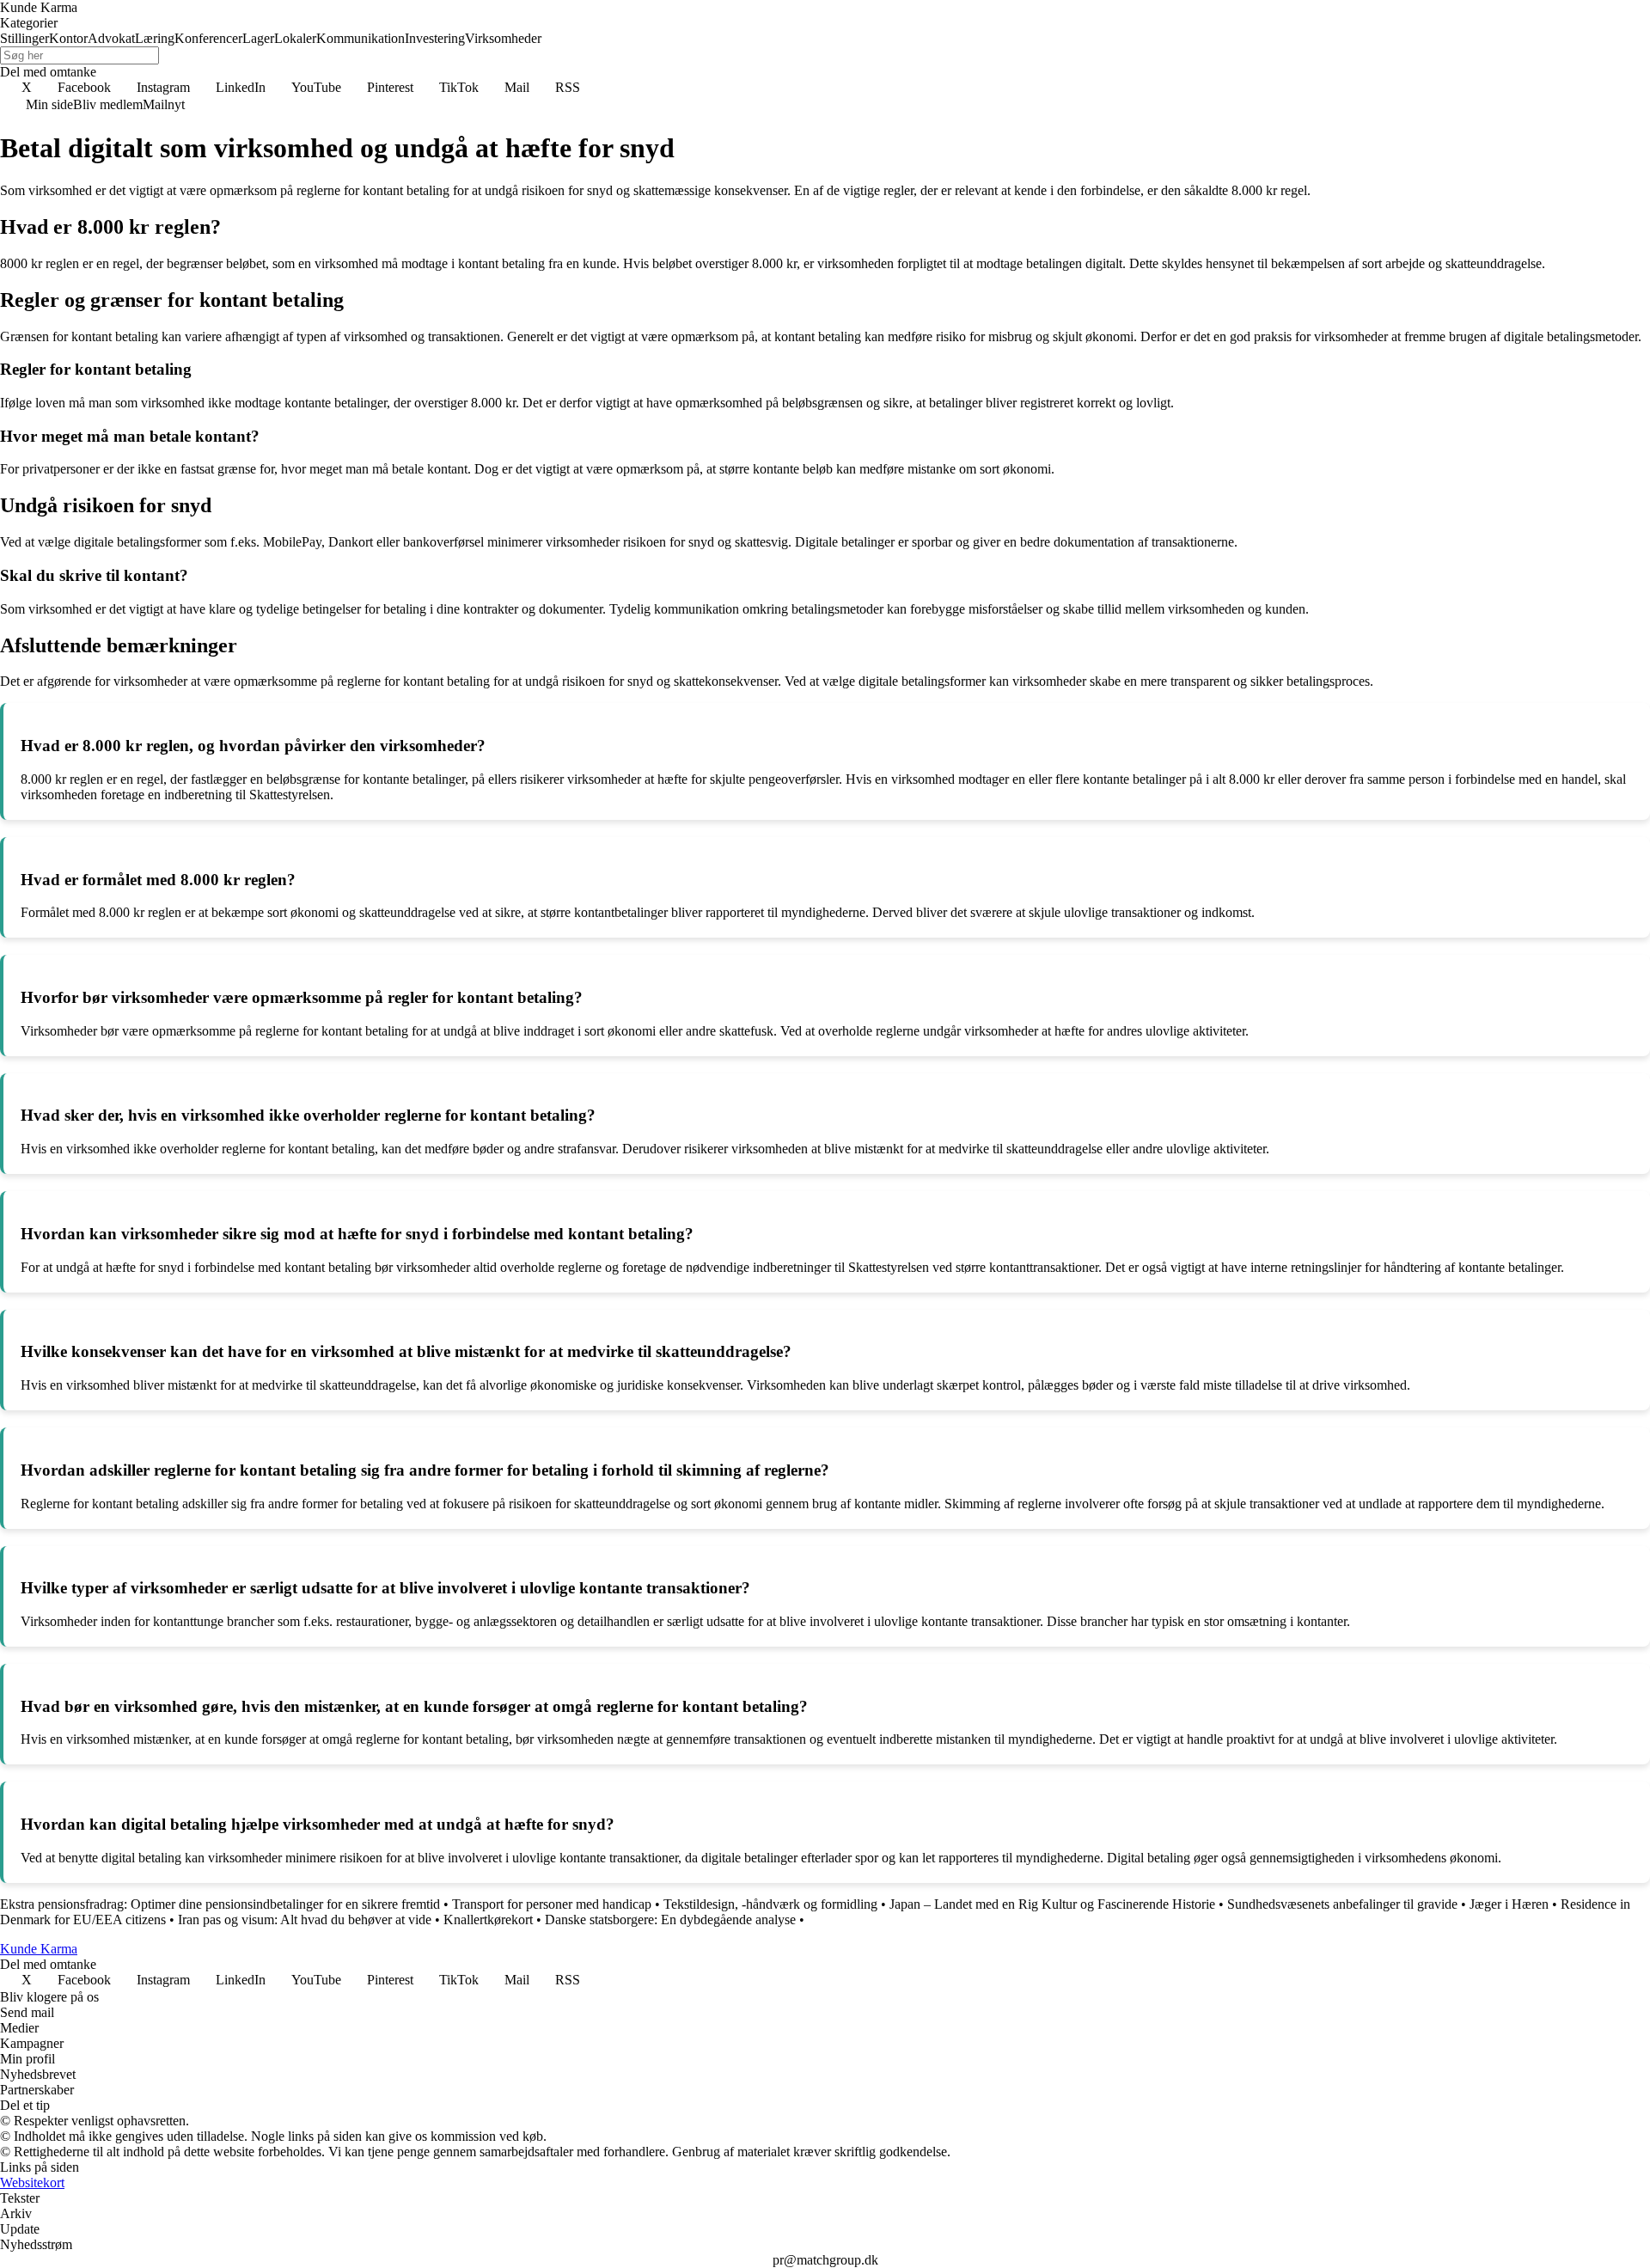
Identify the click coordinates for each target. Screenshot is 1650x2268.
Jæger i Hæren (1509, 1904)
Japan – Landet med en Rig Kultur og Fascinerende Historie (1052, 1904)
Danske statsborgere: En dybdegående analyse (670, 1920)
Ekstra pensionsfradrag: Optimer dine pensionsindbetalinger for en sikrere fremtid (220, 1904)
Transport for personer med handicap (552, 1904)
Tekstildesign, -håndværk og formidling (770, 1904)
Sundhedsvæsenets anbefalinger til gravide (1342, 1904)
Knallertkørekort (488, 1920)
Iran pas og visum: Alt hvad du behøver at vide (305, 1920)
